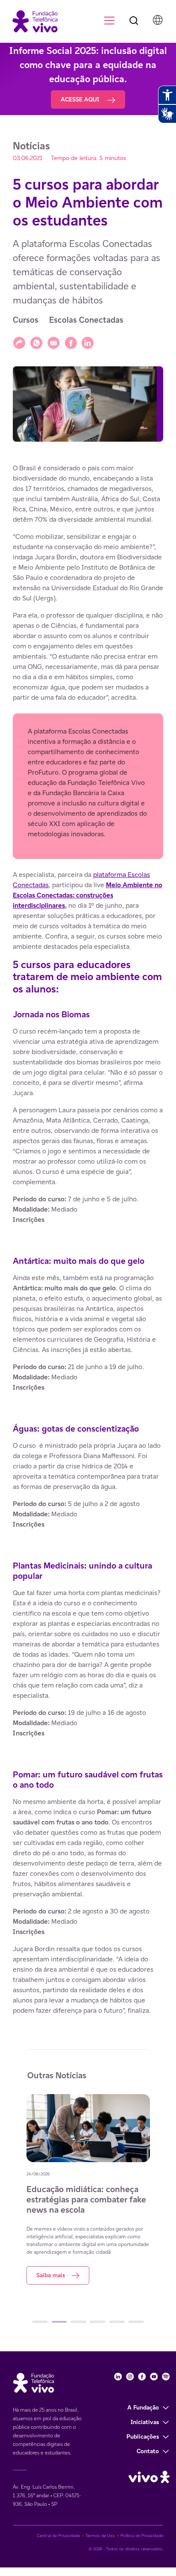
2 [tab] (59, 2322)
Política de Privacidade (142, 2536)
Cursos (26, 320)
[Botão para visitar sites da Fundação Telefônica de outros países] (158, 20)
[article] (88, 1239)
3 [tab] (78, 2322)
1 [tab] (40, 2322)
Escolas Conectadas (86, 320)
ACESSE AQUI (81, 99)
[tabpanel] (88, 2189)
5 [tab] (117, 2322)
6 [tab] (136, 2322)
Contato (148, 2451)
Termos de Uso (100, 2536)
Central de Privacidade (58, 2536)
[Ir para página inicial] (31, 21)
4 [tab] (98, 2322)
